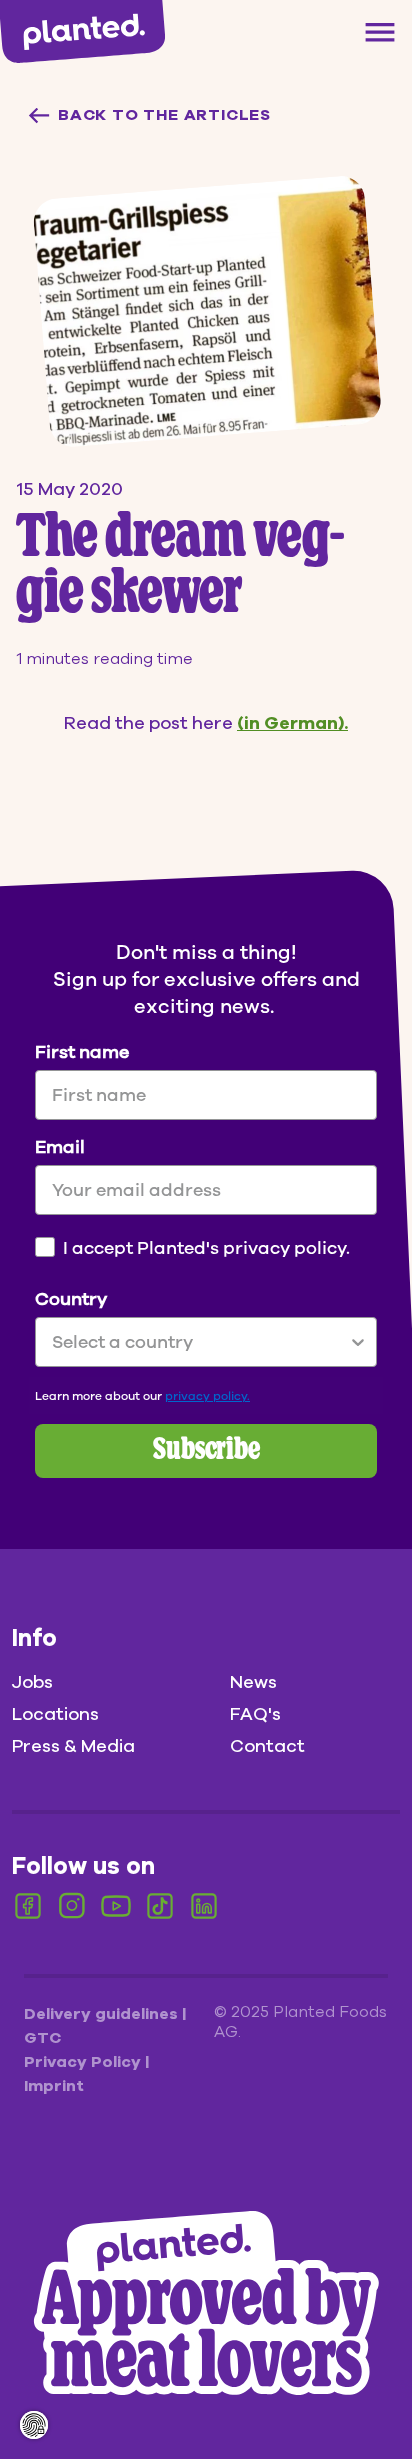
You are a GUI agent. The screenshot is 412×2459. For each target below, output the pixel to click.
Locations (55, 1714)
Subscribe (206, 1451)
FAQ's (255, 1714)
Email (60, 1147)
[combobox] (200, 1342)
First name (82, 1052)
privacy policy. (207, 1396)
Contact (267, 1746)
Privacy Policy (84, 2062)
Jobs (32, 1682)
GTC (42, 2038)
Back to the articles (164, 115)
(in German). (292, 723)
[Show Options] (358, 1342)
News (253, 1682)
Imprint (54, 2086)
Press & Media (73, 1746)
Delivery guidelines (103, 2014)
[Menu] (380, 32)
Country (71, 1299)
